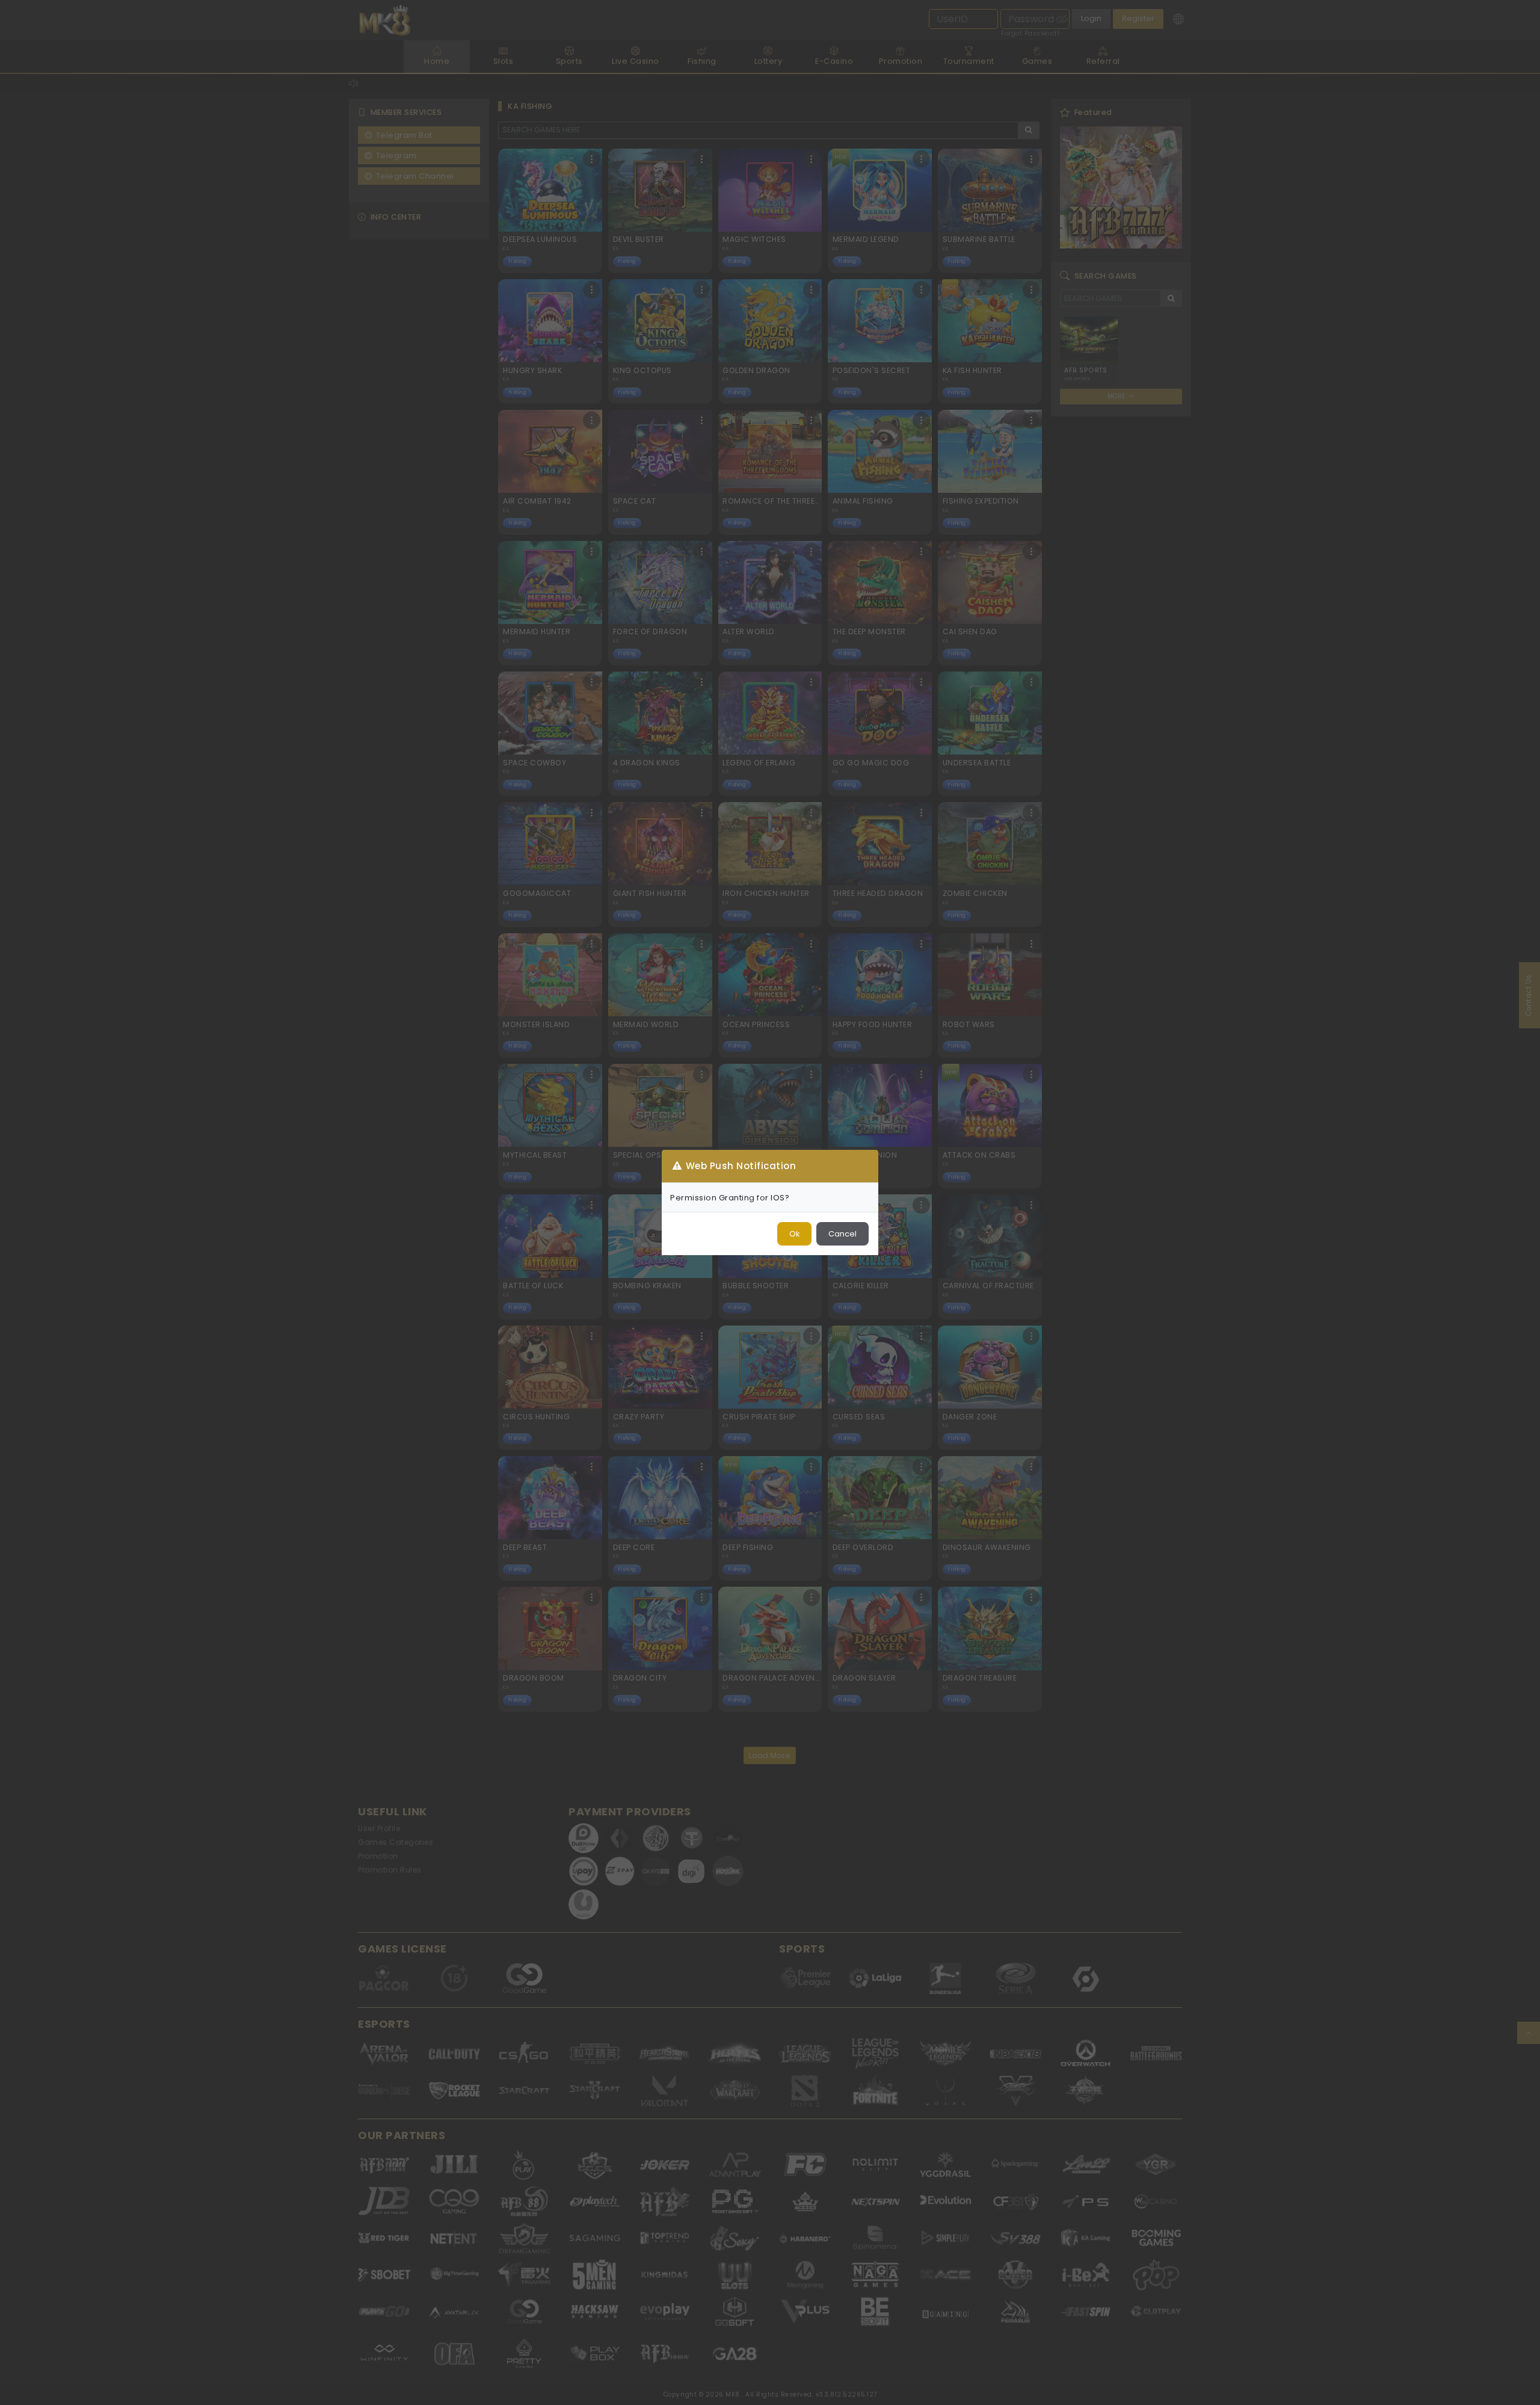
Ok (794, 1234)
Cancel (842, 1234)
